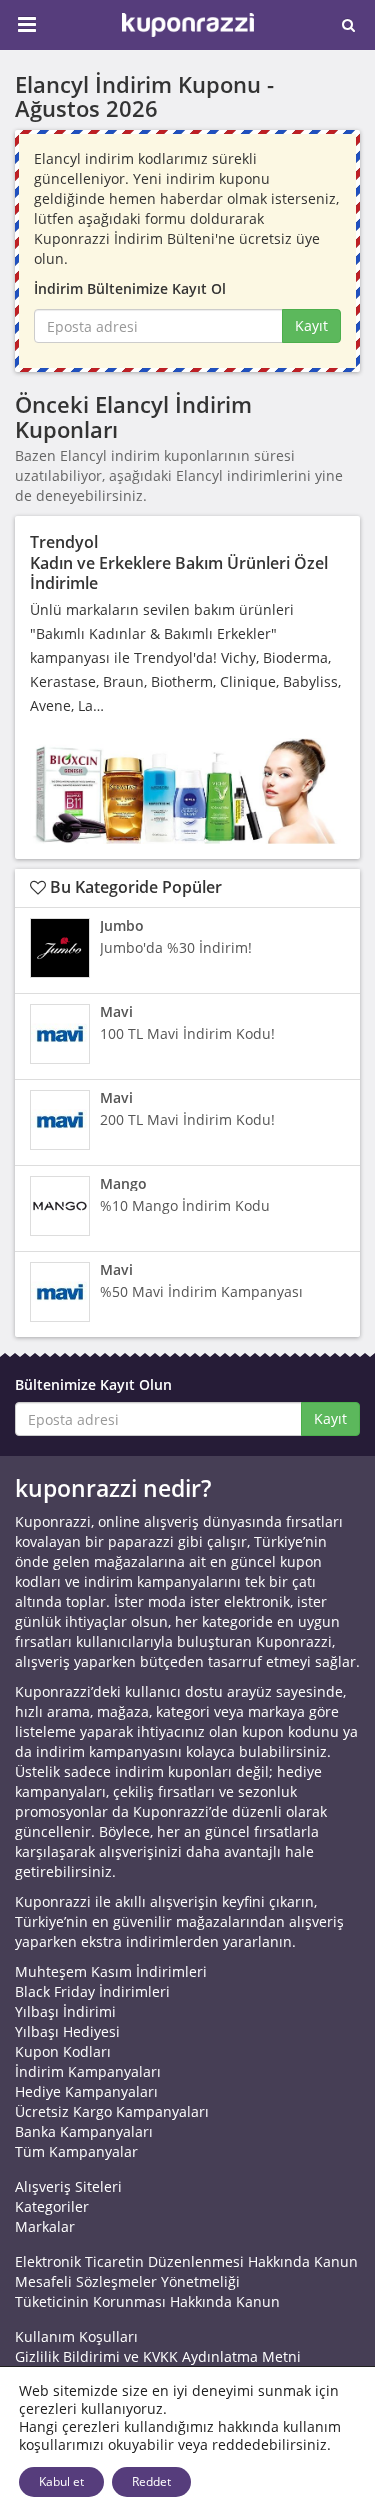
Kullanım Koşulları (76, 2336)
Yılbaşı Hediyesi (67, 2031)
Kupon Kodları (63, 2051)
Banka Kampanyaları (84, 2131)
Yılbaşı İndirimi (65, 2011)
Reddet (151, 2481)
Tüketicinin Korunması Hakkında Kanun (147, 2301)
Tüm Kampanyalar (76, 2151)
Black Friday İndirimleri (92, 1991)
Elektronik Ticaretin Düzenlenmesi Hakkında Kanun (186, 2261)
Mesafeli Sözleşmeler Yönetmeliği (127, 2281)
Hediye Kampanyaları (86, 2091)
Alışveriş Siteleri (68, 2186)
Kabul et (61, 2481)
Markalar (45, 2226)
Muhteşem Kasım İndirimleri (111, 1971)
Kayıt (311, 325)
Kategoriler (52, 2206)
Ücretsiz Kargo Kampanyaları (112, 2111)
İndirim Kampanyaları (88, 2071)
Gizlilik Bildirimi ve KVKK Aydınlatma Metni (158, 2356)
